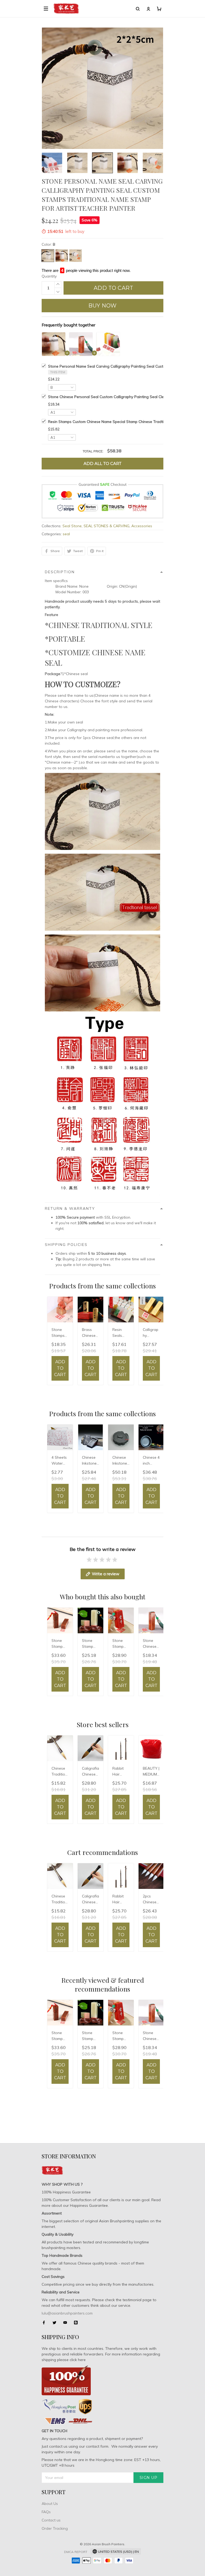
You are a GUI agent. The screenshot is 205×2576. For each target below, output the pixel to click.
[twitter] (56, 2323)
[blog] (77, 2323)
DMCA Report (76, 2552)
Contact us (51, 2520)
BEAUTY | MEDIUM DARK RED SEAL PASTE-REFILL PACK (151, 1772)
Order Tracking (55, 2528)
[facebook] (45, 2323)
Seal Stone (72, 526)
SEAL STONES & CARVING (107, 526)
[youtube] (67, 2323)
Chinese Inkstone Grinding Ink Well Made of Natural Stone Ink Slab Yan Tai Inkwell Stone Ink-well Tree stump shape (121, 1461)
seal (66, 534)
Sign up (149, 2478)
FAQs (46, 2512)
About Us (50, 2504)
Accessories (142, 526)
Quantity (49, 276)
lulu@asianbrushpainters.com (67, 2313)
